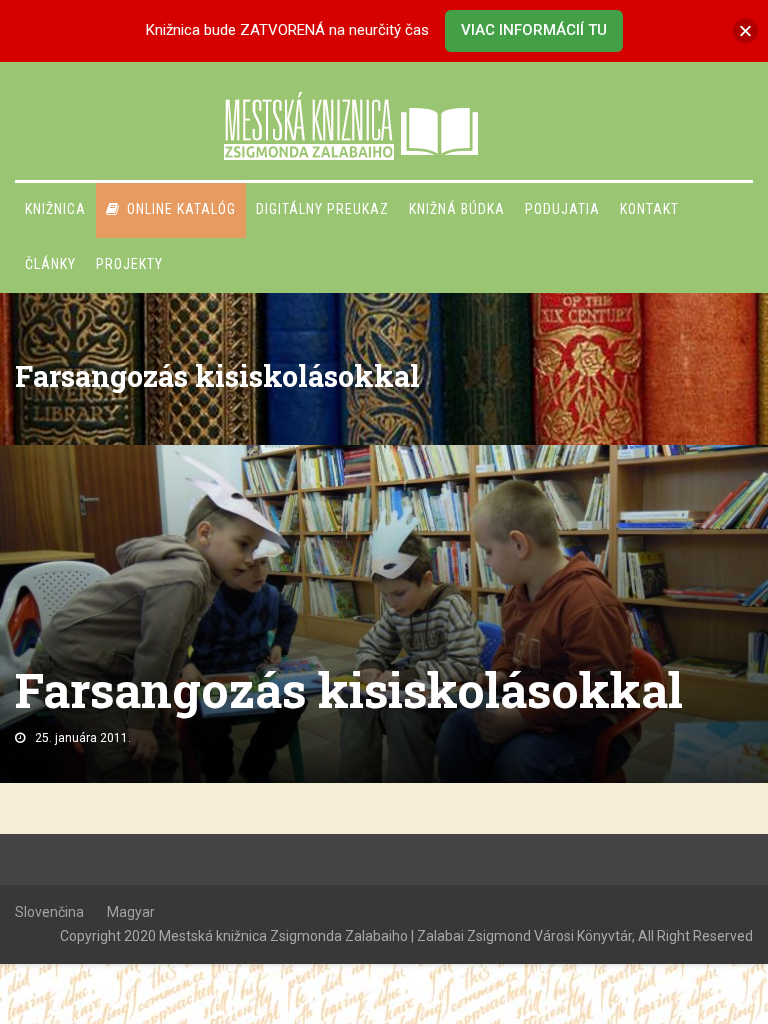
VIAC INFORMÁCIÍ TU (534, 30)
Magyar (131, 912)
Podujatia (562, 209)
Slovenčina (49, 912)
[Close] (745, 30)
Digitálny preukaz (322, 209)
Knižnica (55, 209)
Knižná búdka (457, 209)
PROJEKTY (129, 264)
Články (50, 264)
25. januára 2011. (83, 738)
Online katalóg (181, 209)
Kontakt (649, 209)
